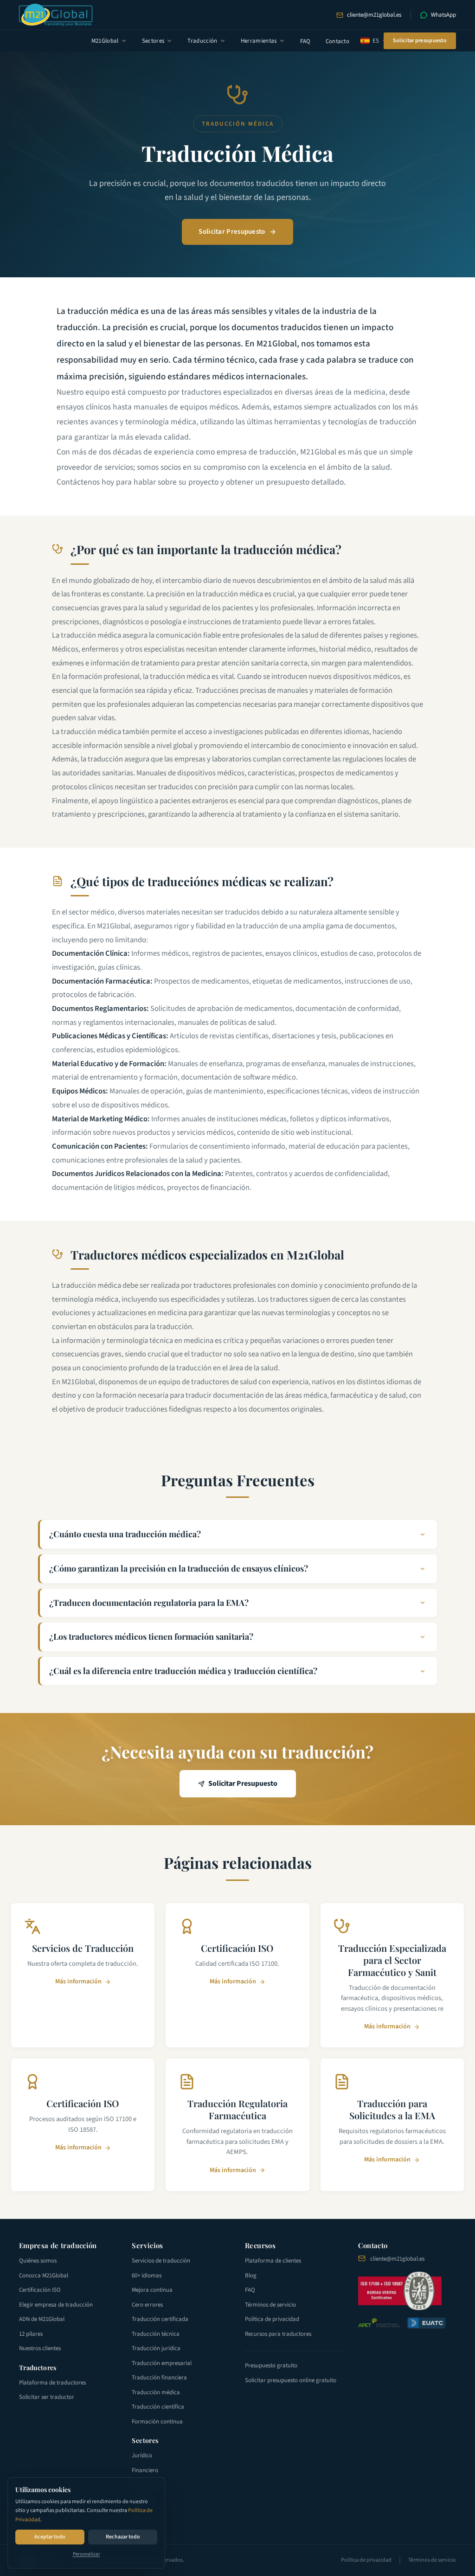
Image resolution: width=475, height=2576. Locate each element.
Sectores (153, 41)
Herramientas (259, 41)
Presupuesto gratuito (271, 2365)
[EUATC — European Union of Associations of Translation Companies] (426, 2323)
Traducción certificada (160, 2319)
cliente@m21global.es (374, 15)
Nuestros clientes (40, 2348)
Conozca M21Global (44, 2276)
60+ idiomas (147, 2276)
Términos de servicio (270, 2305)
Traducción (202, 41)
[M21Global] (56, 15)
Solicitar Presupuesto (232, 232)
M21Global (105, 41)
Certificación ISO (40, 2290)
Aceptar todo (50, 2537)
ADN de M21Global (42, 2319)
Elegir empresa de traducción (56, 2305)
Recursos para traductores (278, 2334)
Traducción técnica (156, 2334)
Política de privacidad (272, 2319)
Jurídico (142, 2455)
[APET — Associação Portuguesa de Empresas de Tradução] (379, 2323)
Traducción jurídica (156, 2348)
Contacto (338, 41)
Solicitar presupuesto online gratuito (291, 2380)
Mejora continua (152, 2290)
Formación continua (157, 2422)
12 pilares (31, 2334)
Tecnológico (147, 2485)
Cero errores (147, 2305)
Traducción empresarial (162, 2363)
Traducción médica (156, 2392)
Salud (139, 2514)
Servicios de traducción (161, 2261)
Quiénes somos (38, 2261)
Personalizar (87, 2554)
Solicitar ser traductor (47, 2397)
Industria (143, 2499)
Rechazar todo (123, 2537)
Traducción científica (158, 2407)
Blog (251, 2276)
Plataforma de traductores (52, 2383)
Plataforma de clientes (273, 2261)
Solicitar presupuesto (420, 41)
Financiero (145, 2470)
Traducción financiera (159, 2378)
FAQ (305, 41)
